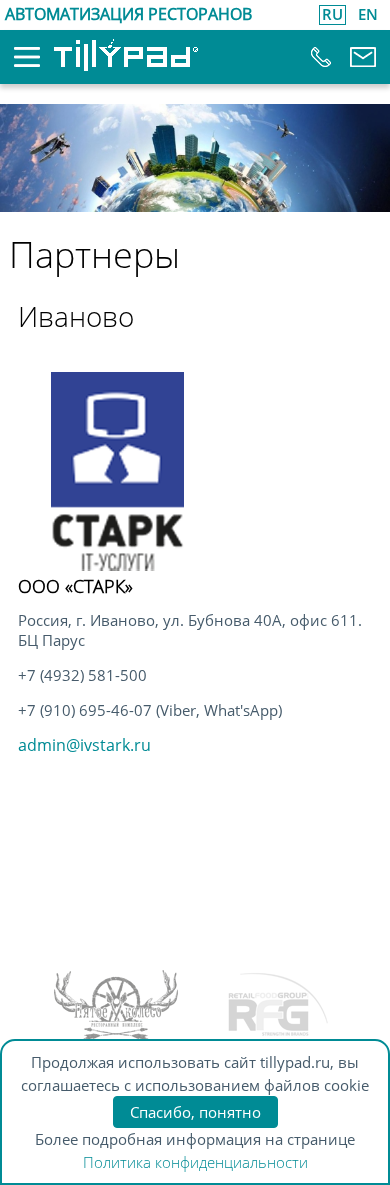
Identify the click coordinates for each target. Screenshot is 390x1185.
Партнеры (94, 254)
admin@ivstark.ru (84, 745)
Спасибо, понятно (195, 1112)
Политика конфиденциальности (195, 1162)
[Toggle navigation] (13, 63)
